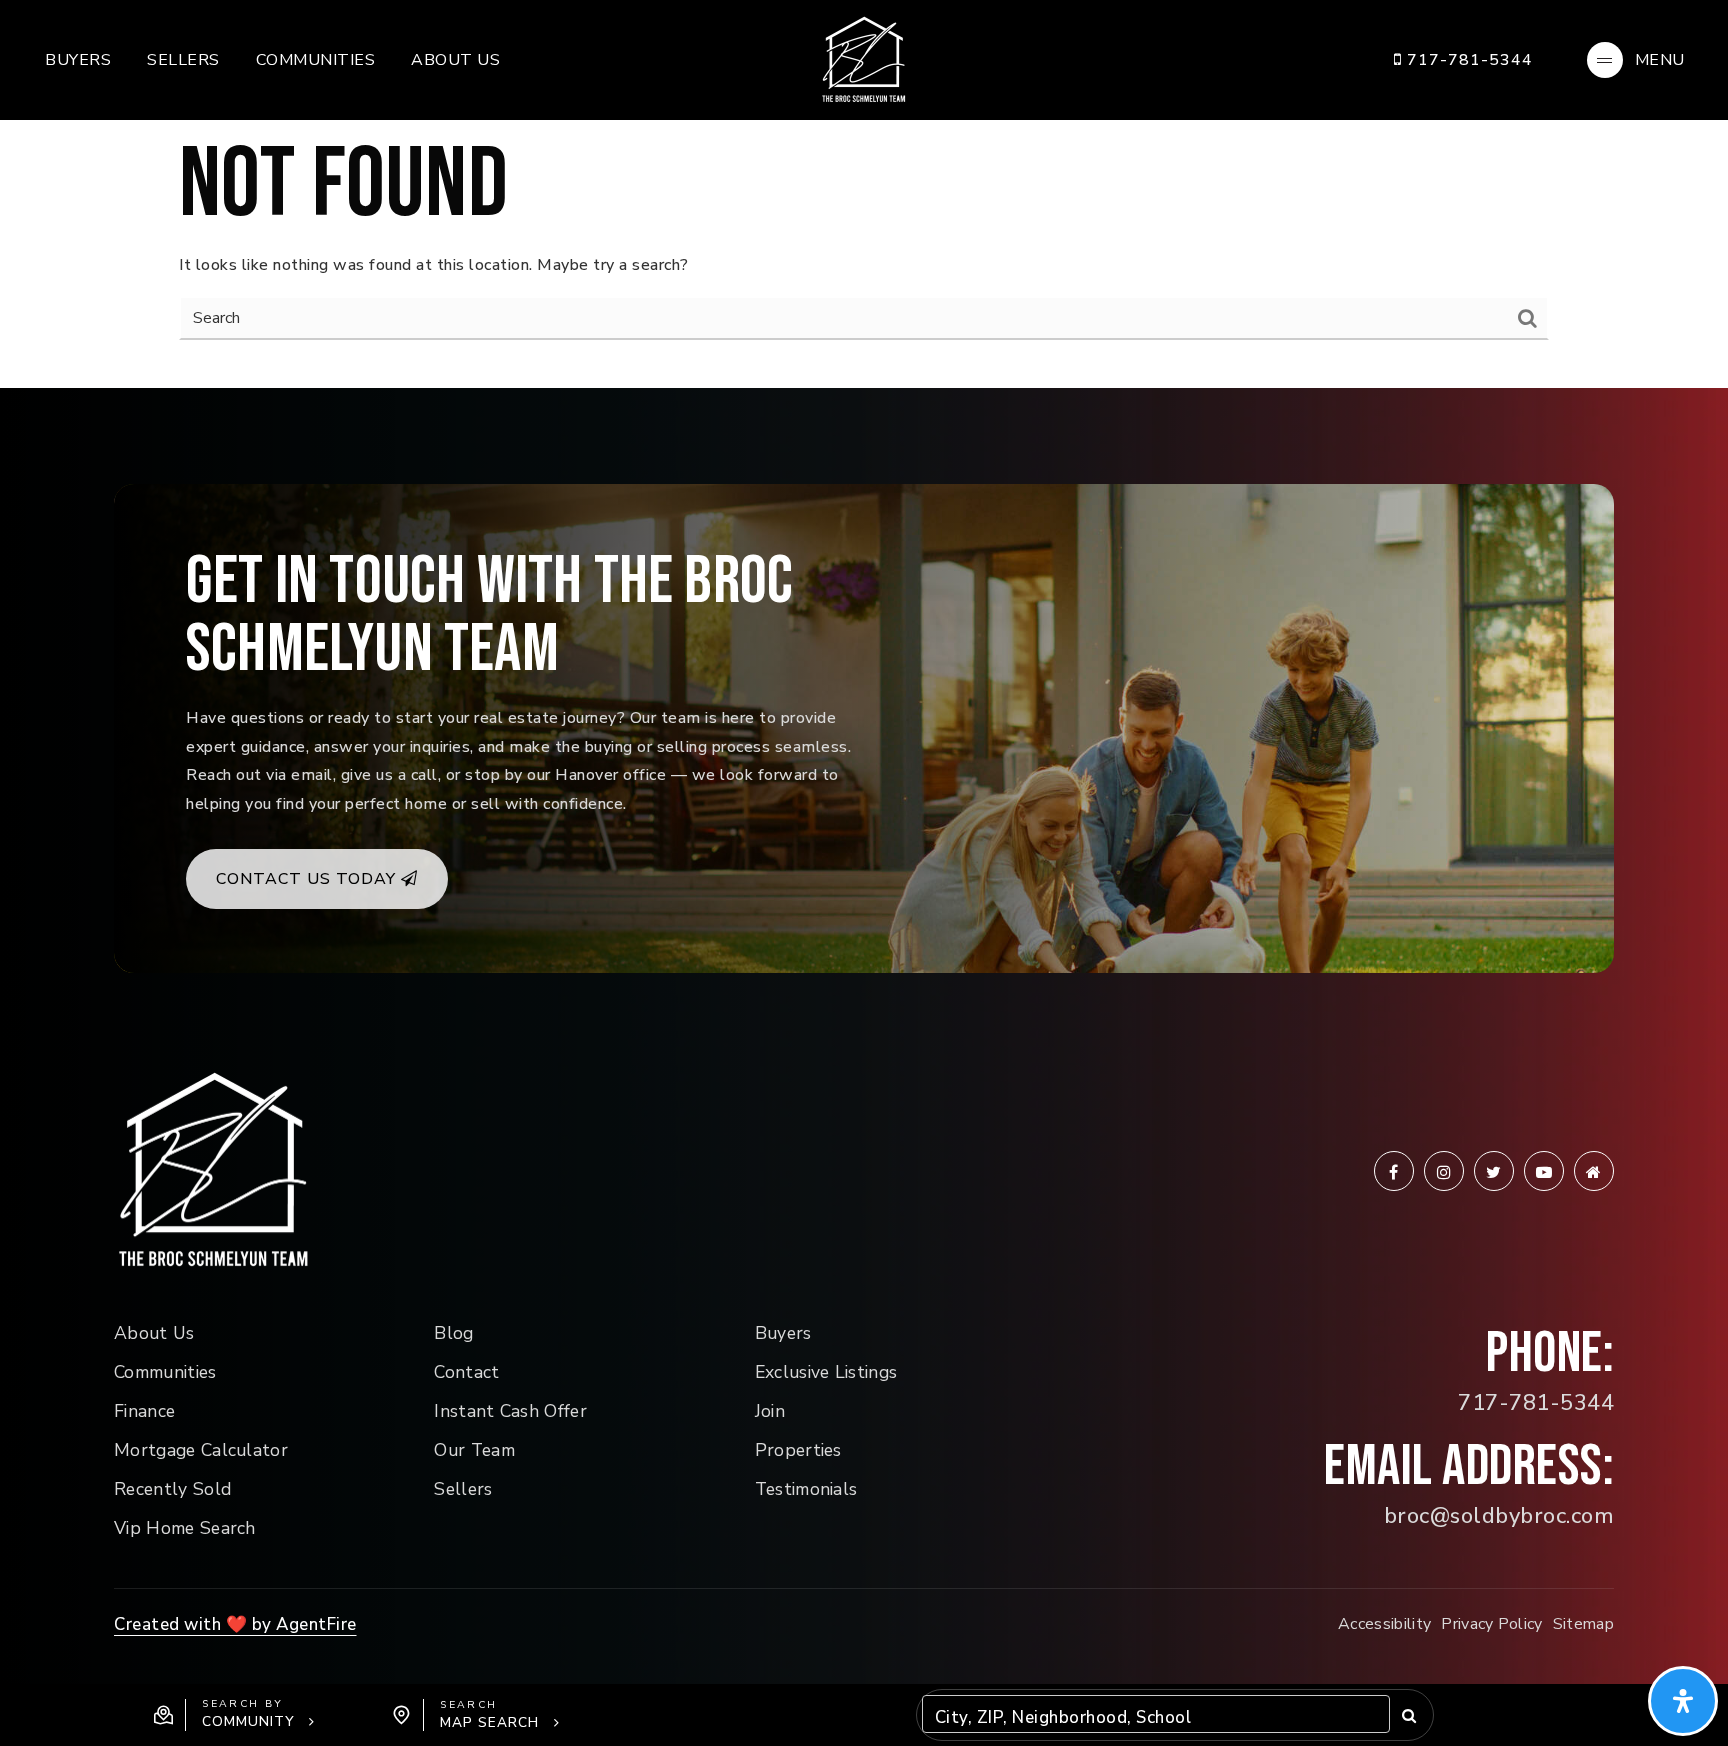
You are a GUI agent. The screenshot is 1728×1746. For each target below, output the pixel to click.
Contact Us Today (308, 879)
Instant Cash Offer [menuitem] (510, 1411)
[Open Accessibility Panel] (1683, 1701)
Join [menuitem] (770, 1411)
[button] (234, 1715)
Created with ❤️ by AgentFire (235, 1624)
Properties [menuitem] (798, 1450)
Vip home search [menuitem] (185, 1528)
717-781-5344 (1467, 60)
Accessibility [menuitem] (1384, 1624)
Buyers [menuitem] (78, 60)
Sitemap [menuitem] (1583, 1624)
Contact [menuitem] (466, 1372)
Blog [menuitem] (453, 1333)
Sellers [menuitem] (183, 60)
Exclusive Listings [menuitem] (826, 1372)
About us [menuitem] (455, 60)
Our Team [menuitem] (474, 1450)
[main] (864, 194)
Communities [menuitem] (316, 60)
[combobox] (937, 1718)
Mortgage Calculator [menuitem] (201, 1450)
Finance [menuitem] (144, 1411)
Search (1409, 1715)
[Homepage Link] (864, 59)
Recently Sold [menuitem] (172, 1489)
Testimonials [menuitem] (806, 1489)
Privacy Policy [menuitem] (1491, 1624)
